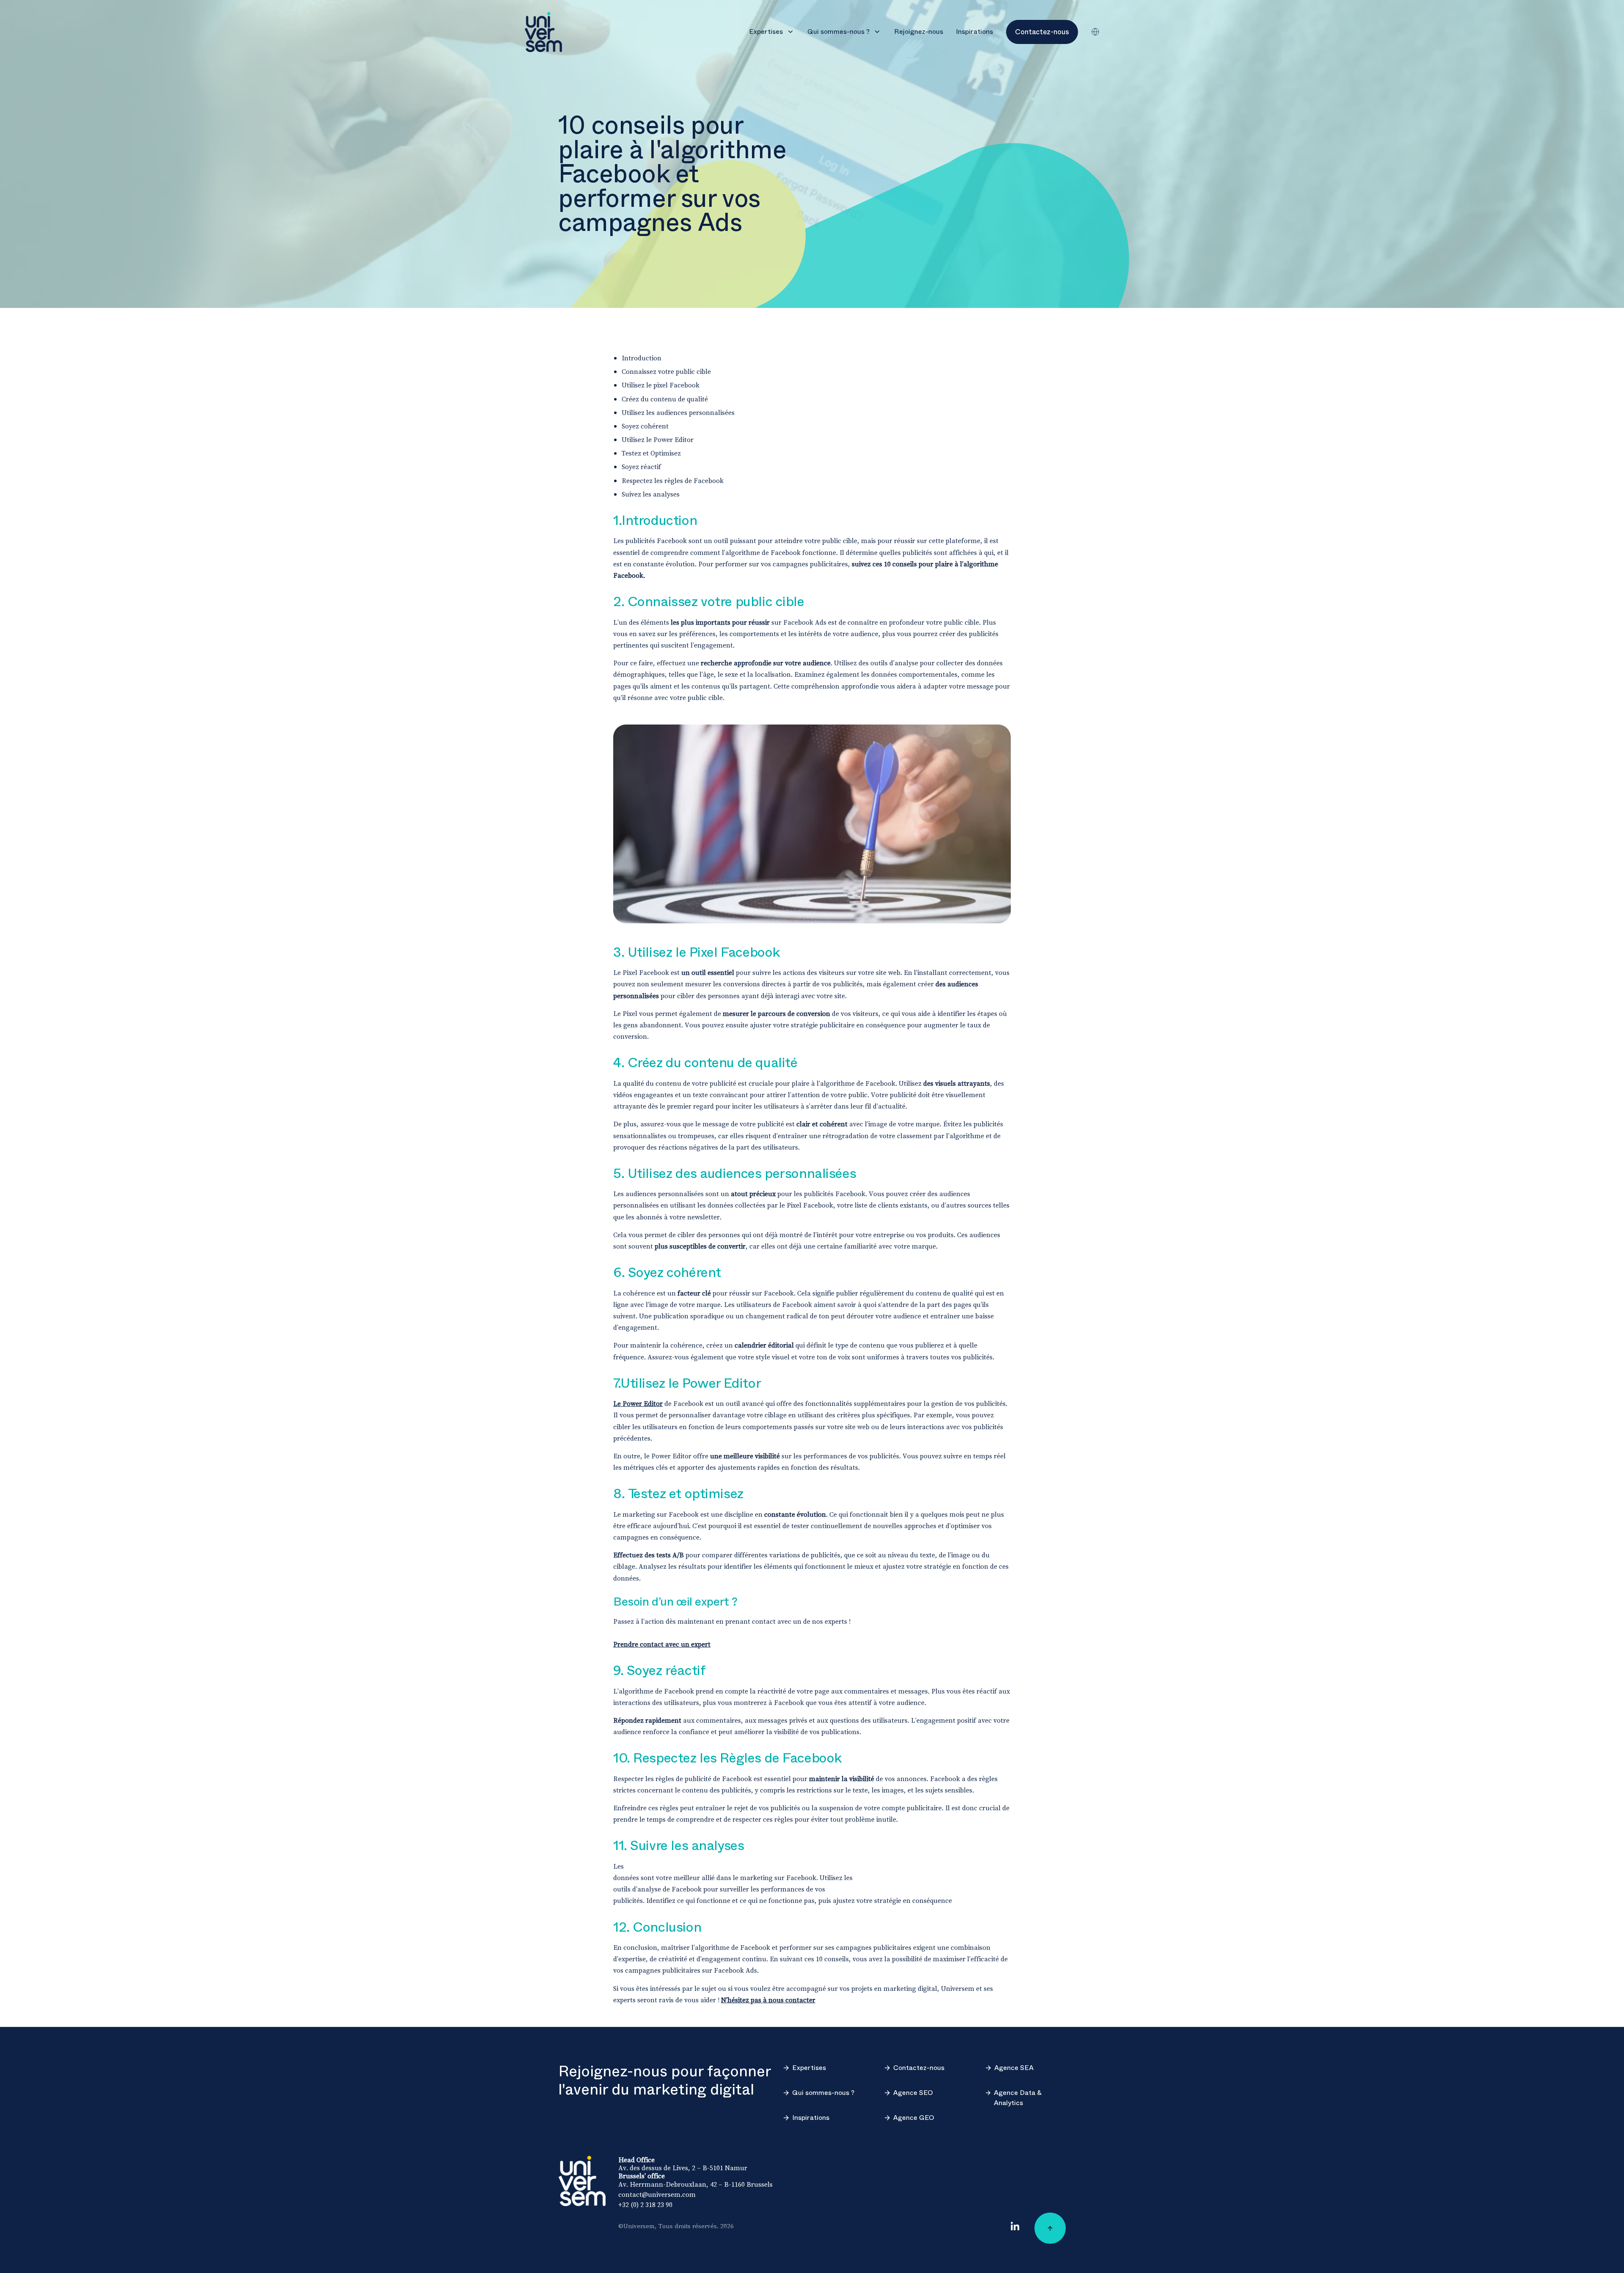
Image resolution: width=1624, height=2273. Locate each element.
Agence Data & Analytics (1018, 2098)
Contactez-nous (919, 2068)
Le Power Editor (638, 1403)
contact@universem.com (657, 2194)
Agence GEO (914, 2118)
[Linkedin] (1015, 2226)
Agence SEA (1014, 2068)
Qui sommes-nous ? (838, 32)
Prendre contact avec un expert (662, 1644)
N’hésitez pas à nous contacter (768, 2000)
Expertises (766, 32)
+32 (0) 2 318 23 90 (645, 2204)
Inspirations (974, 32)
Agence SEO (913, 2093)
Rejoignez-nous (919, 32)
